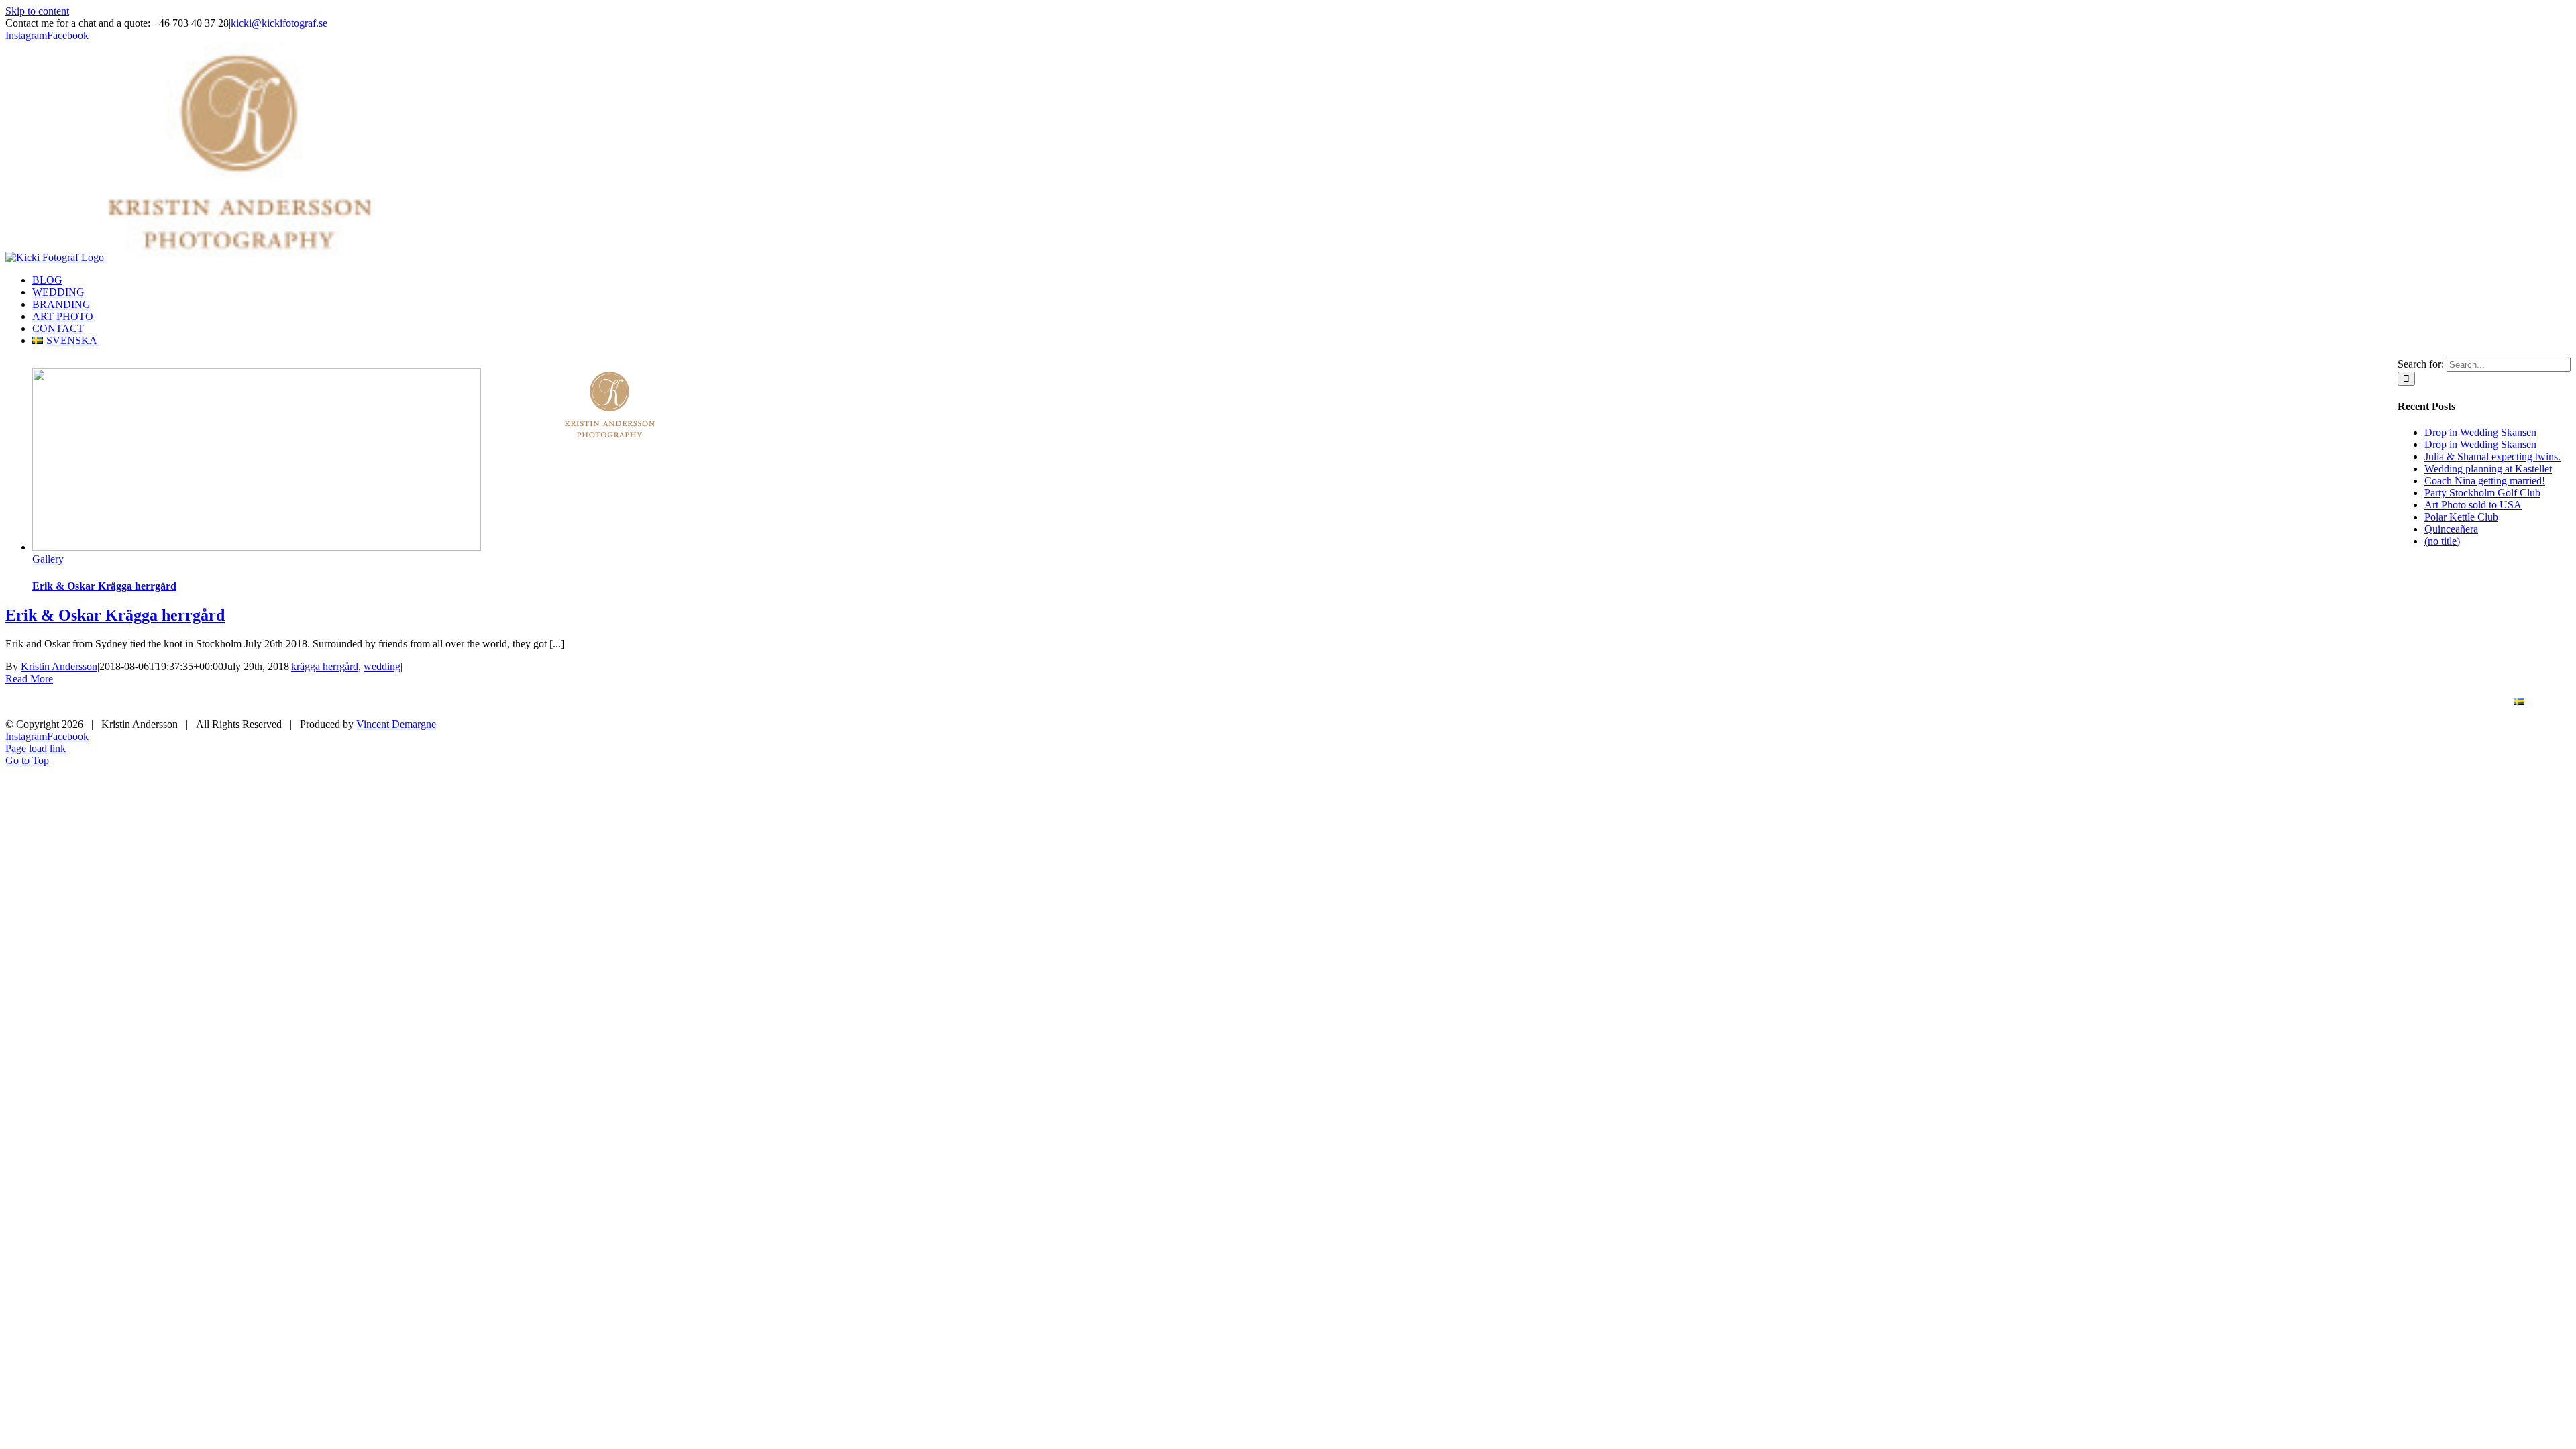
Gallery (48, 559)
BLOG (2133, 702)
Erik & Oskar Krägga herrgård (104, 586)
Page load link (36, 748)
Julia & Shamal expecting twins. (2492, 457)
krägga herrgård (325, 666)
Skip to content (37, 11)
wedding (382, 666)
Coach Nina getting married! (2485, 481)
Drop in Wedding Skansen (2480, 432)
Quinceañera (2451, 529)
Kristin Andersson (59, 666)
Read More (29, 679)
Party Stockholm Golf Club (2482, 493)
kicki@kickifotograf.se (279, 23)
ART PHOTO (2373, 702)
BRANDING (2287, 702)
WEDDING (2204, 702)
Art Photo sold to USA (2473, 505)
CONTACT (2456, 702)
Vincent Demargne (396, 724)
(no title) (2442, 541)
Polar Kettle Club (2461, 517)
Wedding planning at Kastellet (2488, 469)
